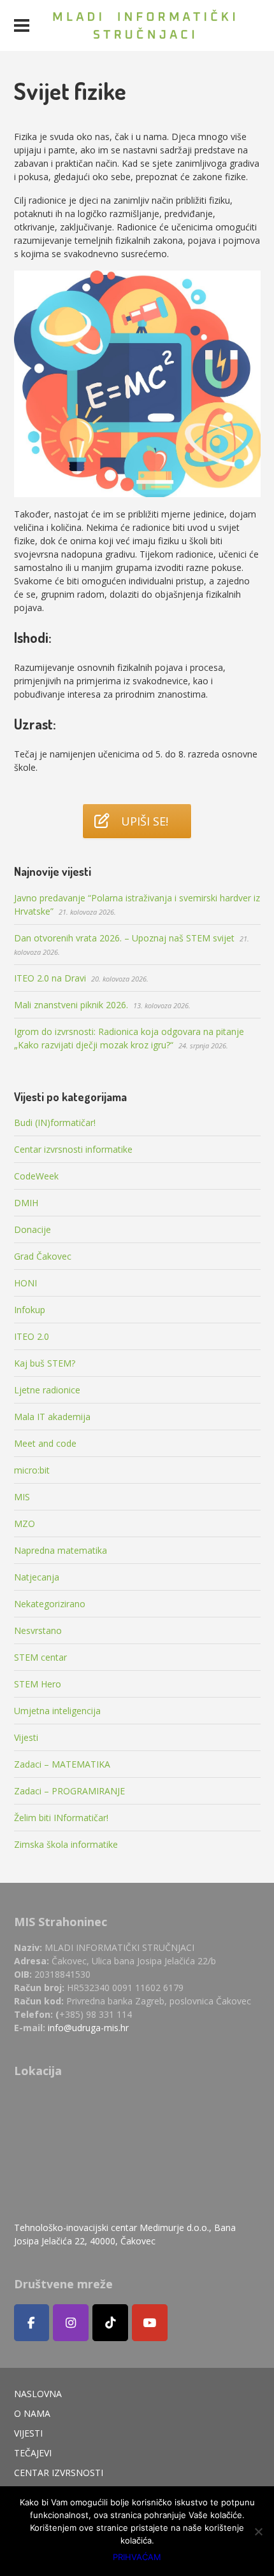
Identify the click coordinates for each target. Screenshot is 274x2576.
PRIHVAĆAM (137, 2557)
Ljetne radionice (47, 1390)
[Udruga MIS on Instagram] (71, 2323)
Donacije (32, 1229)
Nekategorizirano (50, 1604)
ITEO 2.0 (32, 1336)
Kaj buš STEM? (45, 1363)
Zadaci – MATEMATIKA (62, 1764)
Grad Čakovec (43, 1256)
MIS (22, 1497)
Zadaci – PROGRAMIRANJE (69, 1791)
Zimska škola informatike (66, 1844)
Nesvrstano (38, 1630)
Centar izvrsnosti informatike (73, 1149)
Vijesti (26, 1737)
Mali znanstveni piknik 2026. (71, 1005)
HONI (25, 1283)
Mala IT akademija (52, 1417)
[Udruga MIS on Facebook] (32, 2323)
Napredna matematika (61, 1550)
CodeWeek (36, 1176)
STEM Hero (38, 1684)
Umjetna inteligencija (57, 1711)
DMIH (26, 1203)
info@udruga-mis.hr (88, 2028)
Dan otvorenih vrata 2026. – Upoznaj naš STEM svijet (124, 938)
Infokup (30, 1310)
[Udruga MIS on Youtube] (150, 2323)
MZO (25, 1524)
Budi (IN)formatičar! (55, 1123)
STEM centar (40, 1657)
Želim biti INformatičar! (61, 1818)
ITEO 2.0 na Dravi (50, 978)
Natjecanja (37, 1577)
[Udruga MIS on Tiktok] (110, 2323)
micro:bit (32, 1470)
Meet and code (45, 1443)
